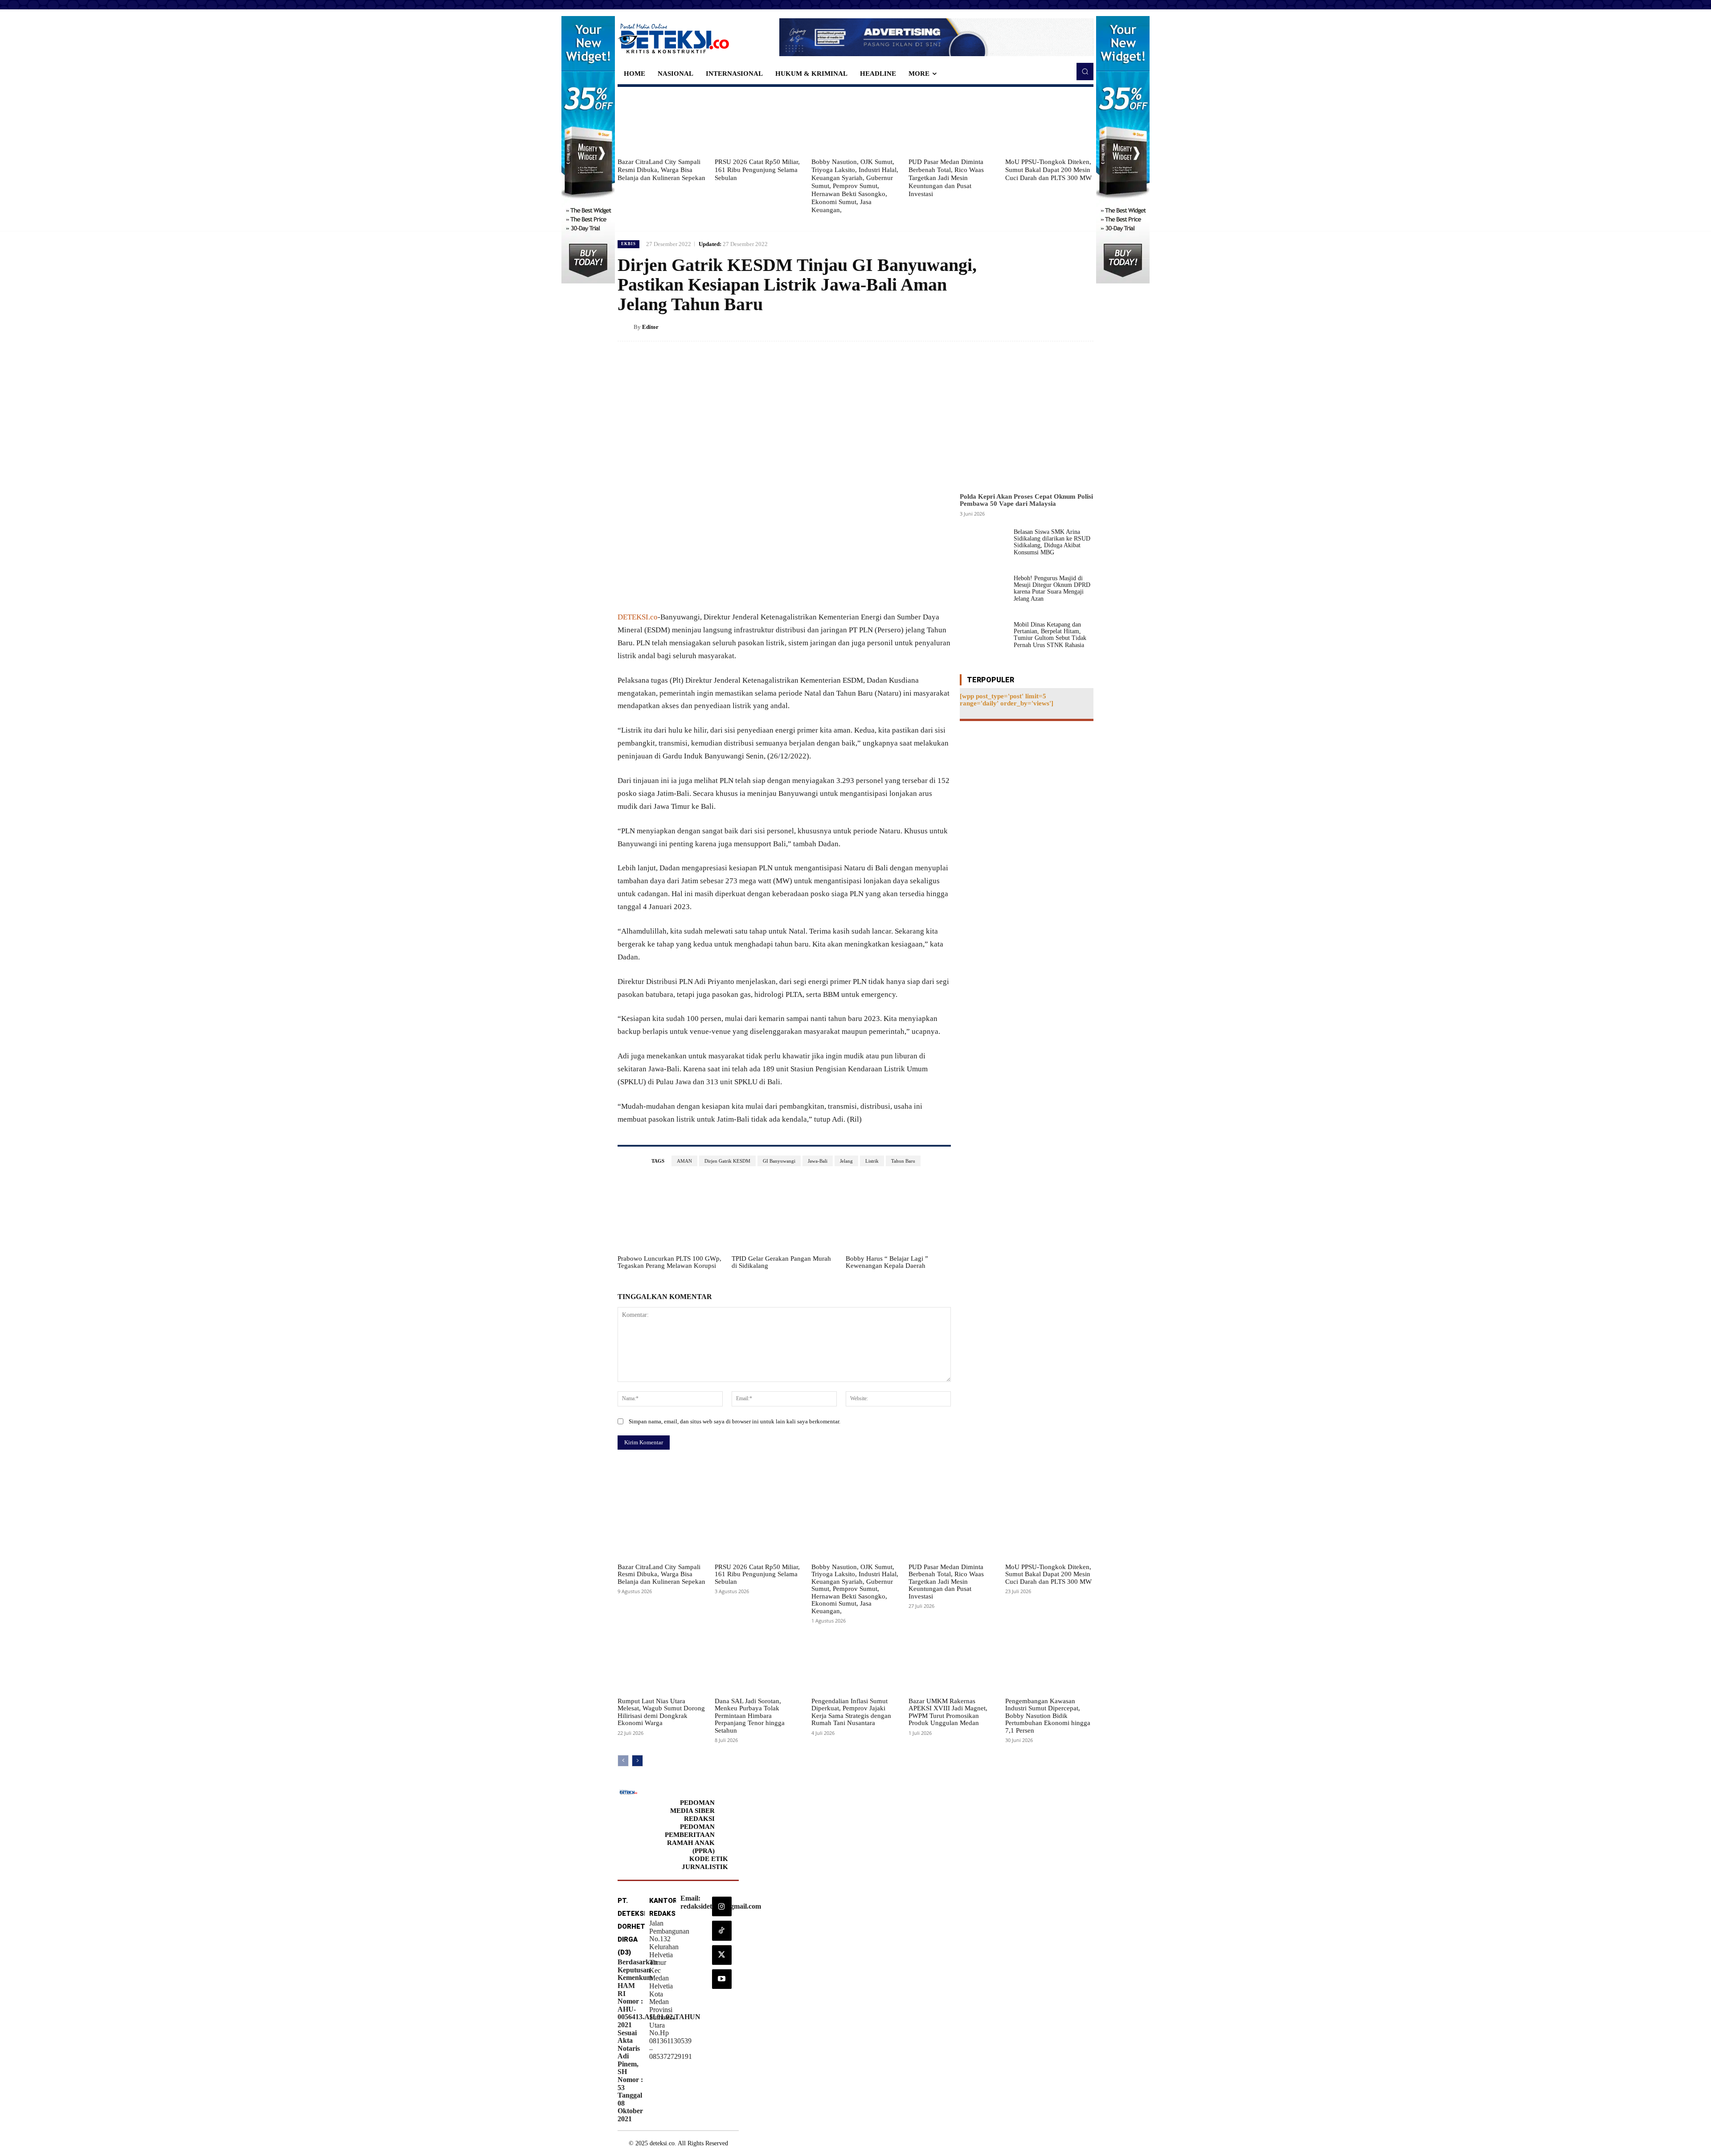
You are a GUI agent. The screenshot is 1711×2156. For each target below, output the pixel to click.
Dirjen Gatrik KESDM (727, 1161)
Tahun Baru (903, 1161)
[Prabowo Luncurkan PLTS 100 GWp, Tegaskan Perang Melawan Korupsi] (670, 1214)
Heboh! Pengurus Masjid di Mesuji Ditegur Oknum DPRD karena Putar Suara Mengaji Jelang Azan (1052, 588)
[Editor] (626, 327)
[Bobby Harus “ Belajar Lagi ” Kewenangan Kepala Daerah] (898, 1214)
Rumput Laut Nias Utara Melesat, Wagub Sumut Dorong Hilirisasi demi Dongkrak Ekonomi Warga (661, 1712)
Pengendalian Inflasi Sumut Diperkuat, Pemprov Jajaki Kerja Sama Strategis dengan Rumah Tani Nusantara (851, 1712)
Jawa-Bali (818, 1161)
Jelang (846, 1161)
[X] (1044, 327)
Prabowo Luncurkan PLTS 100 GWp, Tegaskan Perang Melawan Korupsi (669, 1262)
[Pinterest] (1064, 327)
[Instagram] (722, 1906)
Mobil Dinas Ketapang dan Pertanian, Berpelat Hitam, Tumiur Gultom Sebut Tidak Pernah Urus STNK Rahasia (1050, 635)
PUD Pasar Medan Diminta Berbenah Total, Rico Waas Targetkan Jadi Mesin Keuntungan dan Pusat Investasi (946, 178)
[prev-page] (623, 1761)
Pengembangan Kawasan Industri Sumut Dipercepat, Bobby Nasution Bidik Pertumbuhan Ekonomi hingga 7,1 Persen (1048, 1716)
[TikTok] (722, 1931)
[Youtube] (722, 1979)
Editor (650, 327)
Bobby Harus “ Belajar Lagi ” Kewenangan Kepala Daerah (887, 1262)
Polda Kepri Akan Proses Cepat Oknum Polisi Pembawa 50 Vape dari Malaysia (1026, 500)
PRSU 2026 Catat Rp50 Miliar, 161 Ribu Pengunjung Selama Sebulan (757, 170)
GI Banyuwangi (779, 1161)
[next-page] (637, 1761)
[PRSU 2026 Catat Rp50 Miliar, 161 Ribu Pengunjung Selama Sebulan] (759, 122)
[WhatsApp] (1085, 327)
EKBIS (628, 244)
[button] (1085, 71)
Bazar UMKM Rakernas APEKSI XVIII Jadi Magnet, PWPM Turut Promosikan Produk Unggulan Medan (948, 1712)
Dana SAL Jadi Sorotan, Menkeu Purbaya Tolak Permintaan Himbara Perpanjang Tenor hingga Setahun (750, 1716)
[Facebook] (1023, 327)
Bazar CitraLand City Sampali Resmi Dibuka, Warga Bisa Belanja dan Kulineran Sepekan (661, 170)
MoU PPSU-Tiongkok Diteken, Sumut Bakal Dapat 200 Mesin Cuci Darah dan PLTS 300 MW (1048, 170)
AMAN (684, 1161)
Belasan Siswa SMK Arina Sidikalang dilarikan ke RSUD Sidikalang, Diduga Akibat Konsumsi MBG (1052, 542)
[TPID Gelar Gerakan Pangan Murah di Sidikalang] (784, 1214)
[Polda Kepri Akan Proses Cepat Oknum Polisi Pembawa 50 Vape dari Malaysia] (1027, 422)
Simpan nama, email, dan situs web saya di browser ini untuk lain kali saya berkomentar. (735, 1421)
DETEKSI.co (638, 617)
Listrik (872, 1161)
